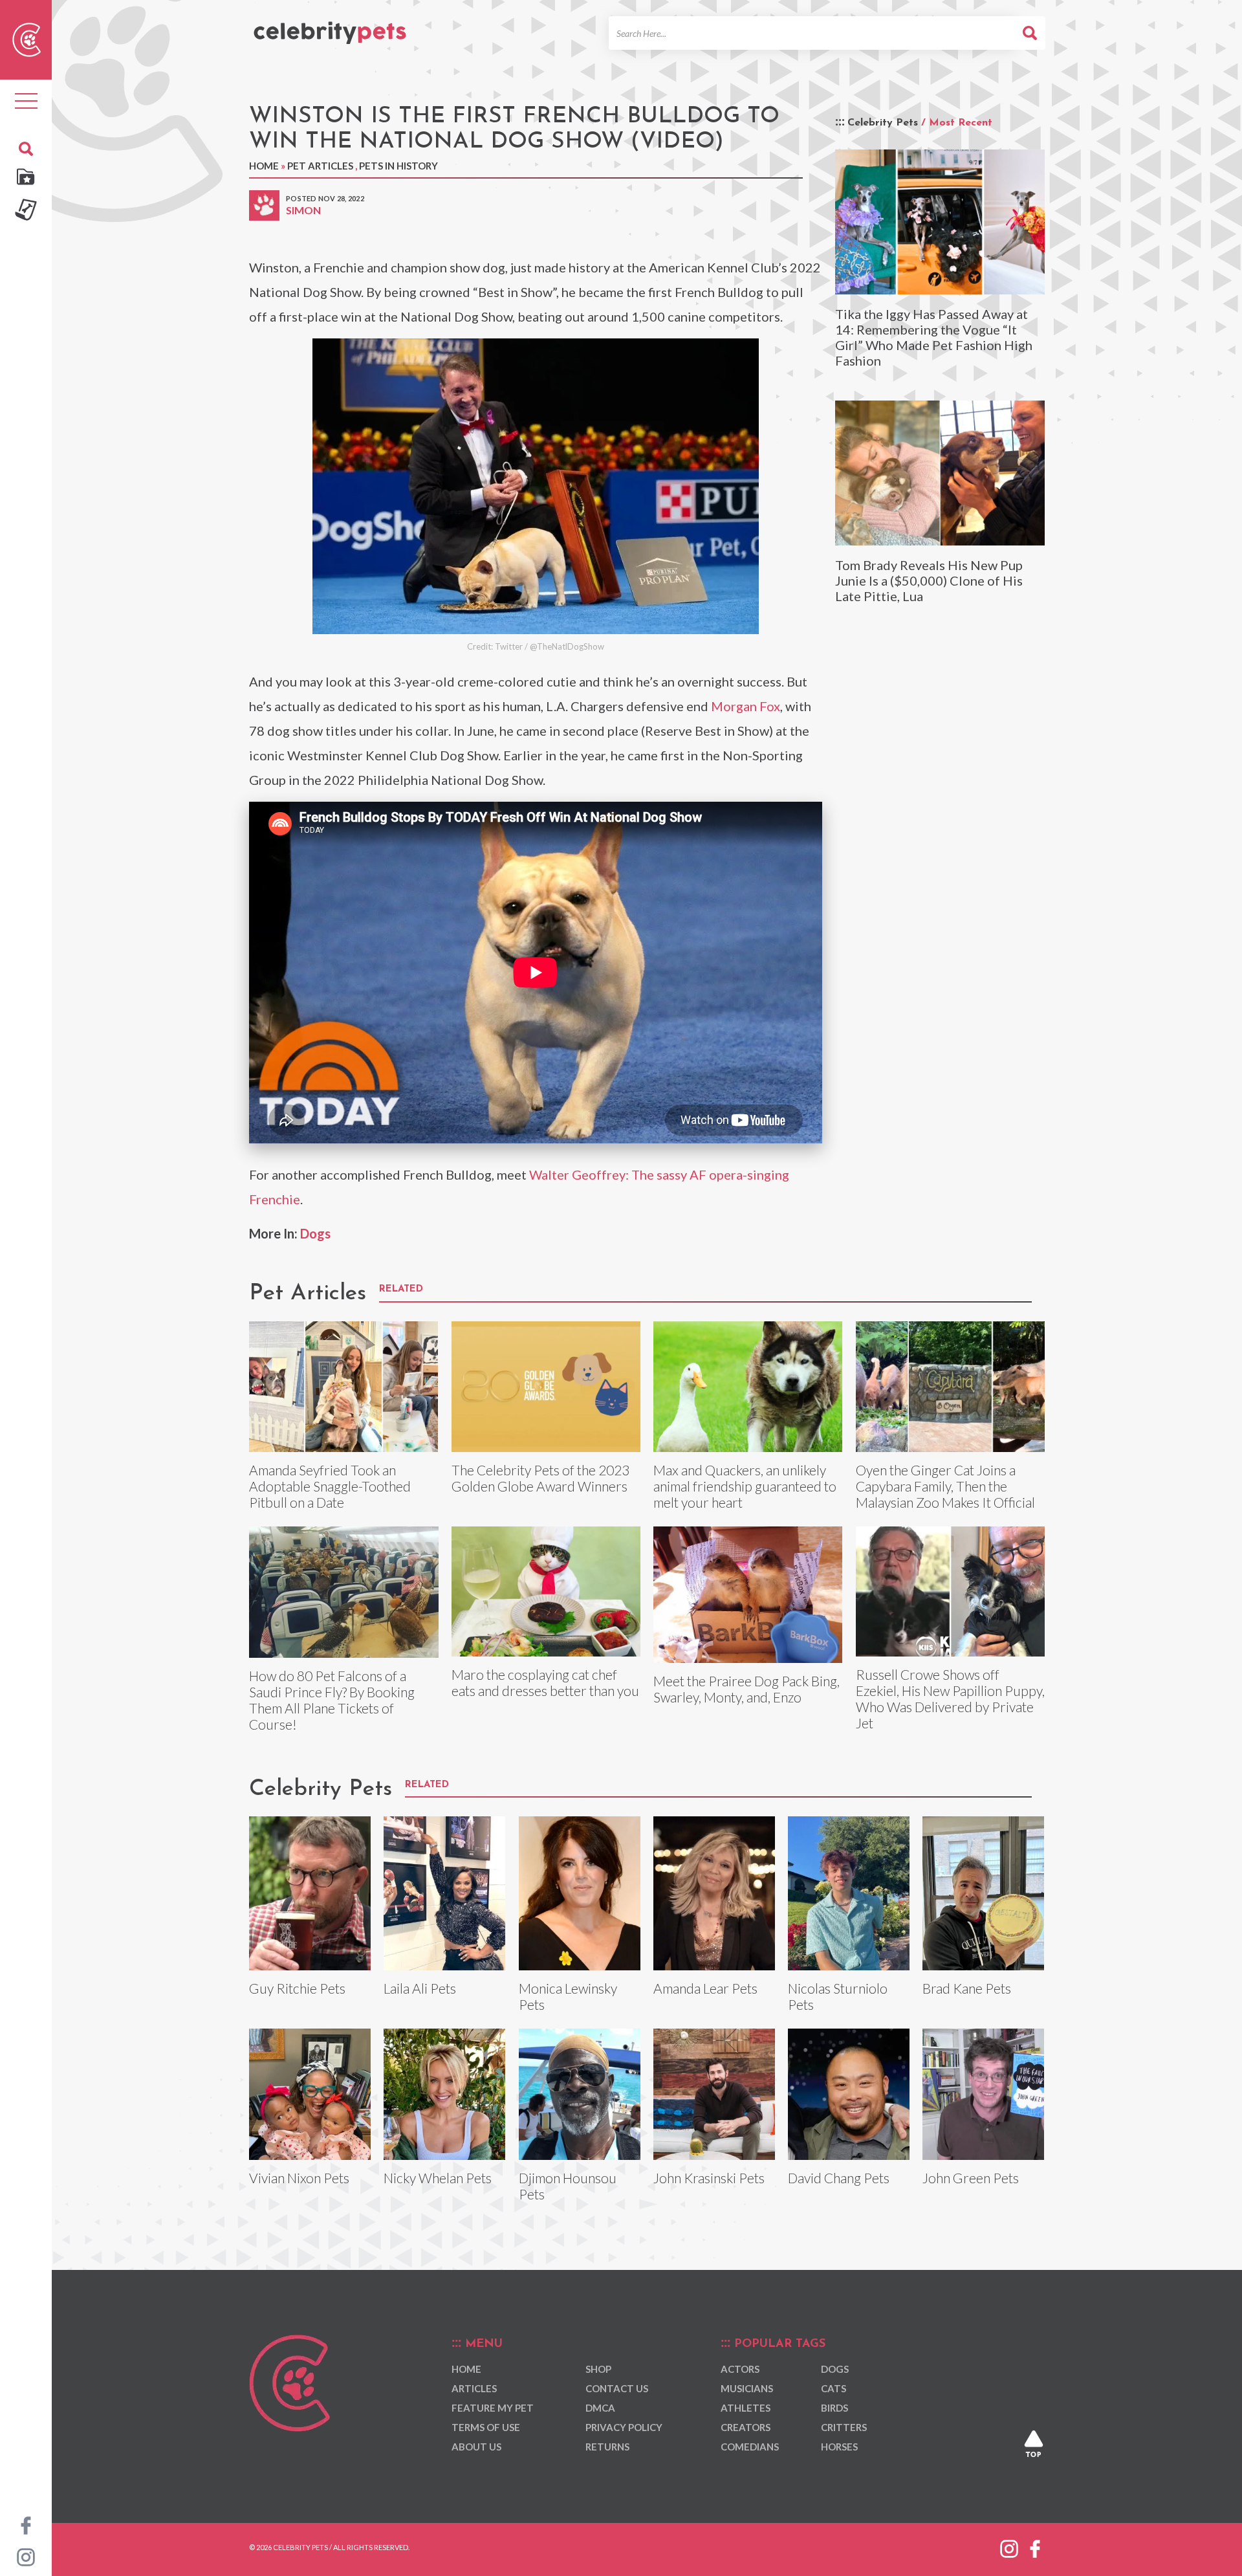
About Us (476, 2447)
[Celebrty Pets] (330, 27)
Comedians (750, 2447)
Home (264, 166)
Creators (746, 2427)
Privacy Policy (624, 2427)
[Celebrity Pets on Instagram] (26, 2556)
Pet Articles (320, 166)
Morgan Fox (746, 706)
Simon (303, 210)
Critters (844, 2427)
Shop (598, 2369)
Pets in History (398, 166)
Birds (834, 2408)
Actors (740, 2369)
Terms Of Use (486, 2427)
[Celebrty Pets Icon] (27, 38)
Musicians (747, 2388)
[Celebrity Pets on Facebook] (26, 2524)
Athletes (746, 2408)
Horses (839, 2447)
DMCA (600, 2408)
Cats (833, 2388)
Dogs (315, 1233)
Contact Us (617, 2388)
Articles (474, 2388)
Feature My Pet (493, 2408)
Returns (607, 2447)
